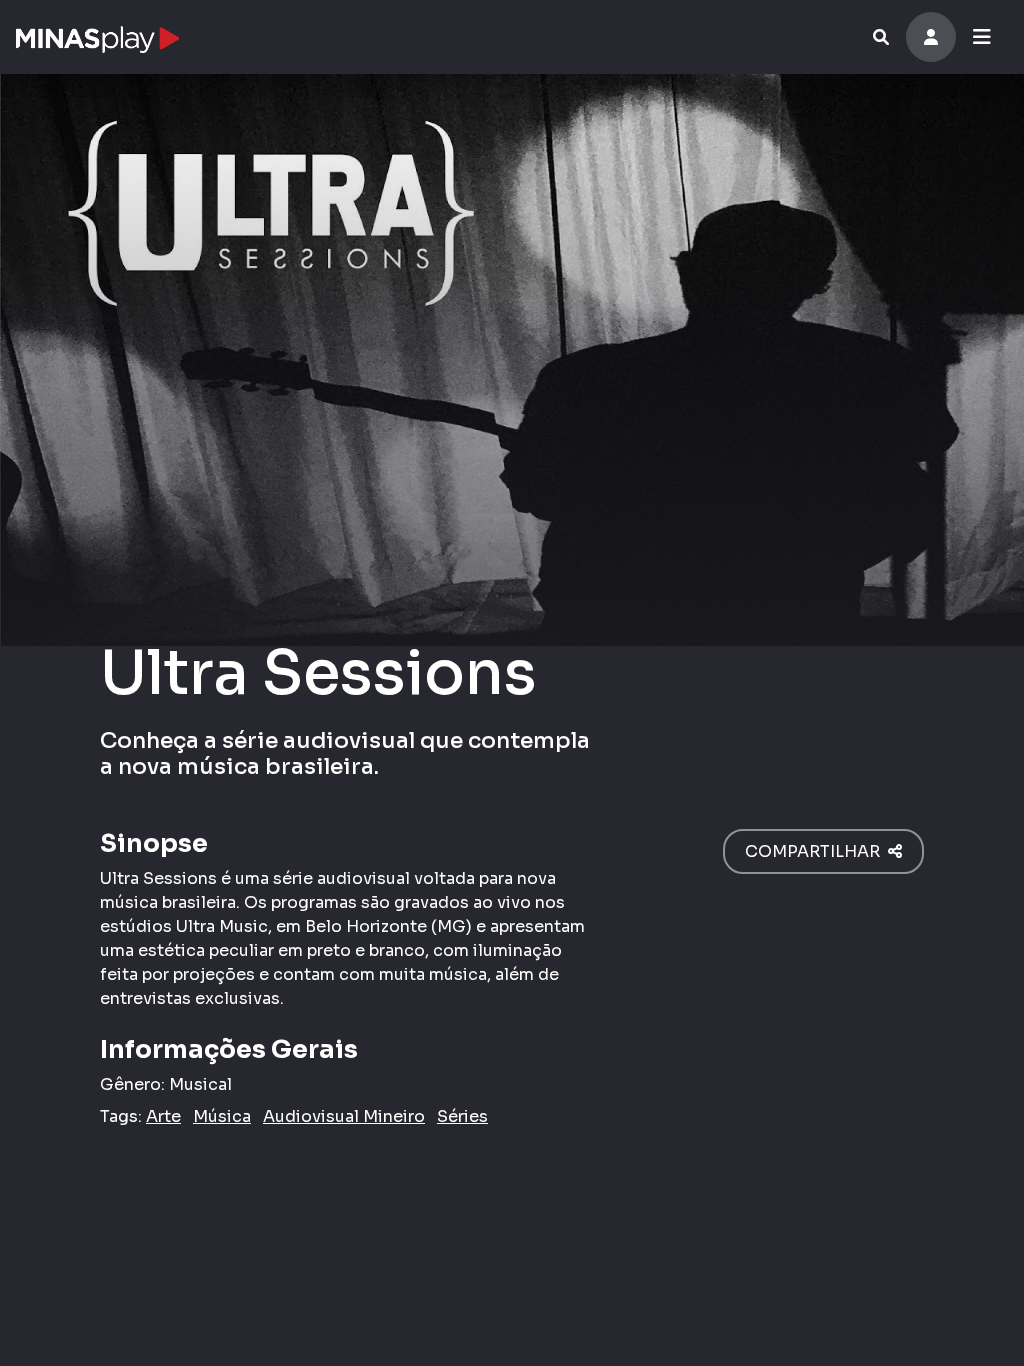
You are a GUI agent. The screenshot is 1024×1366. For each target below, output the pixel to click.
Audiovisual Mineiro (344, 1116)
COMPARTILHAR (816, 851)
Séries (462, 1116)
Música (222, 1116)
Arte (163, 1116)
